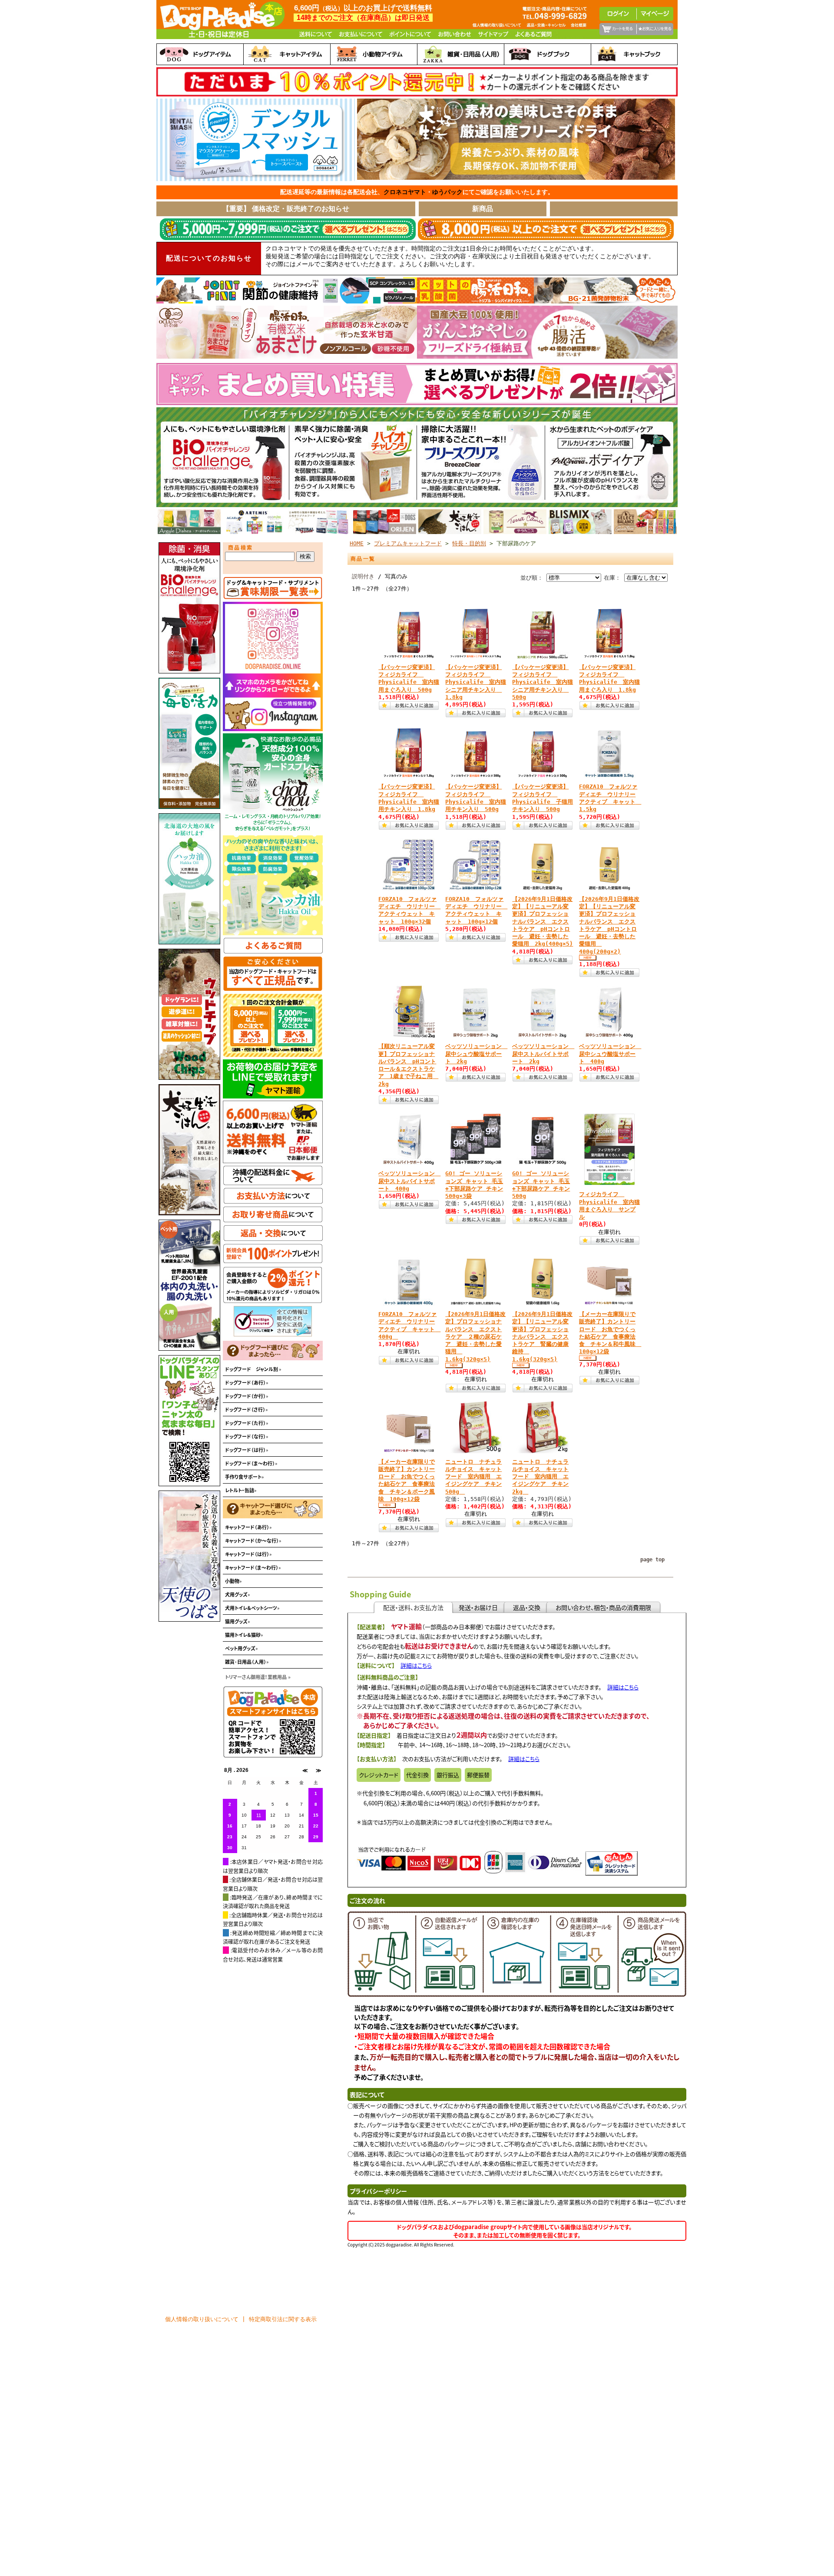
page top (652, 1560)
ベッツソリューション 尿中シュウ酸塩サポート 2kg (476, 1054)
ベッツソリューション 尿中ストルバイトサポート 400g (409, 1181)
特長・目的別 (469, 543)
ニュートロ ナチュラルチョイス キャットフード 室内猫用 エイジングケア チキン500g (473, 1477)
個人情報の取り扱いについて (202, 2319)
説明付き (363, 576)
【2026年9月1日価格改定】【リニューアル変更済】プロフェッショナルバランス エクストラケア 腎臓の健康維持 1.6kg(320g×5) (542, 1337)
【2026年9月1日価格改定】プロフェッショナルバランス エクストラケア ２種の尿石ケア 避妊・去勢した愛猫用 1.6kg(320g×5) (475, 1337)
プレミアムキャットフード (408, 543)
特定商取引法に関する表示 (283, 2319)
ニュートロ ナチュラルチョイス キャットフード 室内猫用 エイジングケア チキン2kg (540, 1477)
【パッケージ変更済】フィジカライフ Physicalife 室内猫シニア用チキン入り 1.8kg (476, 682)
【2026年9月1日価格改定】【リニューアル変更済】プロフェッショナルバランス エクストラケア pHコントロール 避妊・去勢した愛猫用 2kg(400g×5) (543, 922)
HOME (357, 543)
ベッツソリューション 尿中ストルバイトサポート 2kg (543, 1054)
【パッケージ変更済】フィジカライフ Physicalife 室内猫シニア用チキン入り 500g (543, 682)
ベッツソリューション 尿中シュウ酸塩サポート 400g (610, 1054)
